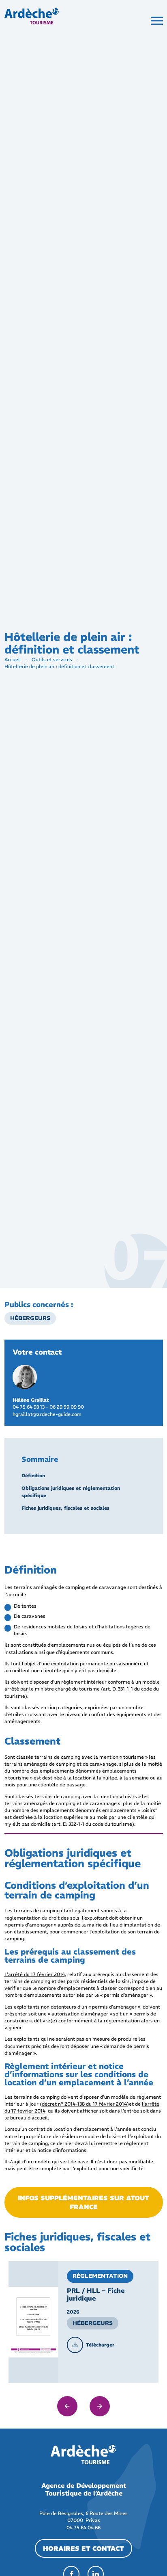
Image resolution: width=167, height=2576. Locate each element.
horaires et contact (83, 2548)
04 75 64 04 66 (83, 2527)
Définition (33, 1475)
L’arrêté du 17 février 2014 (35, 1974)
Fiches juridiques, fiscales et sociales (65, 1508)
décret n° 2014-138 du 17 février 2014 (84, 2104)
